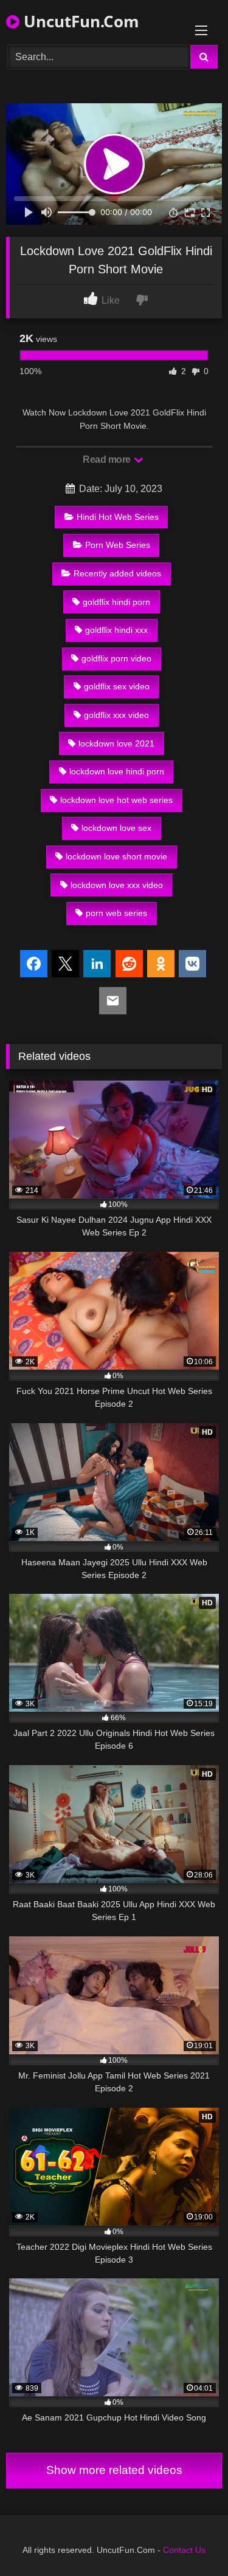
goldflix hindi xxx (116, 630)
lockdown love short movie (116, 856)
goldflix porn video (116, 658)
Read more (108, 460)
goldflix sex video (117, 686)
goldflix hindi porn (116, 602)
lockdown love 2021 (116, 743)
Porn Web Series (118, 545)
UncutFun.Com (79, 21)
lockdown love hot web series (116, 800)
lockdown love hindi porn (117, 771)
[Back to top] (190, 2540)
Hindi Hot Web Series (118, 517)
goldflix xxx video (116, 715)
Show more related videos (114, 2470)
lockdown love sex (116, 828)
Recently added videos (117, 573)
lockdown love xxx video (117, 885)
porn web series (116, 913)
